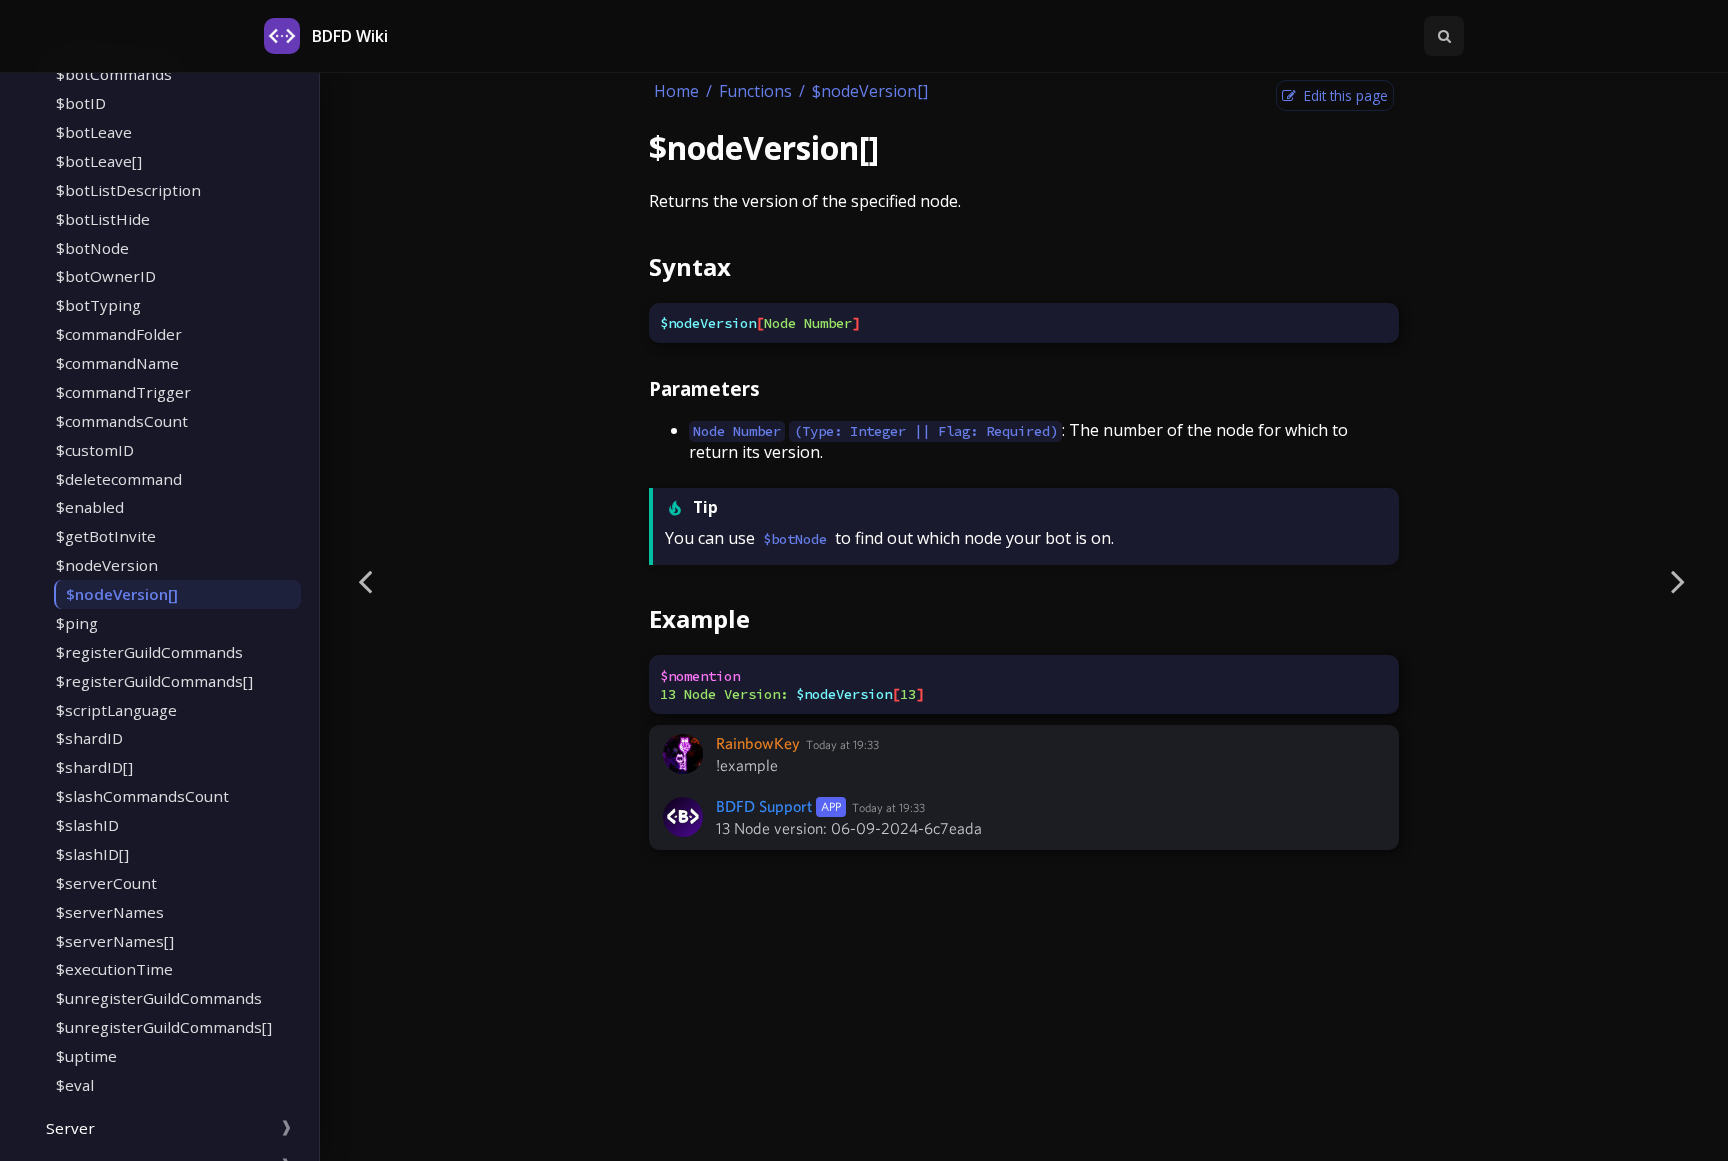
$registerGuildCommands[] (154, 681)
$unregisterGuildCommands (159, 998)
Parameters (704, 388)
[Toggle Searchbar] (1444, 36)
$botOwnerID (106, 276)
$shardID (89, 738)
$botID (81, 103)
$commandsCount (122, 421)
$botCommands (114, 74)
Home (676, 91)
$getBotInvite (106, 536)
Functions (755, 91)
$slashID (87, 825)
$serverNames (110, 912)
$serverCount (106, 883)
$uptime (86, 1056)
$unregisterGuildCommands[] (164, 1027)
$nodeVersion (107, 565)
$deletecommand (119, 479)
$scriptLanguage (116, 710)
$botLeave (94, 132)
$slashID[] (92, 854)
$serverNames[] (115, 941)
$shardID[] (94, 767)
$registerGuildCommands (149, 652)
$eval (75, 1085)
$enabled (90, 507)
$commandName (117, 363)
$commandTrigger (123, 392)
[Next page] (1678, 580)
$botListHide (103, 219)
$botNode (92, 248)
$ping (77, 623)
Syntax (690, 266)
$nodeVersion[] (122, 594)
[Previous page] (365, 580)
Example (699, 618)
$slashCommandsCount (142, 796)
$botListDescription (128, 190)
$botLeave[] (99, 161)
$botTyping (98, 305)
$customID (95, 450)
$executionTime (114, 969)
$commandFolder (119, 334)
